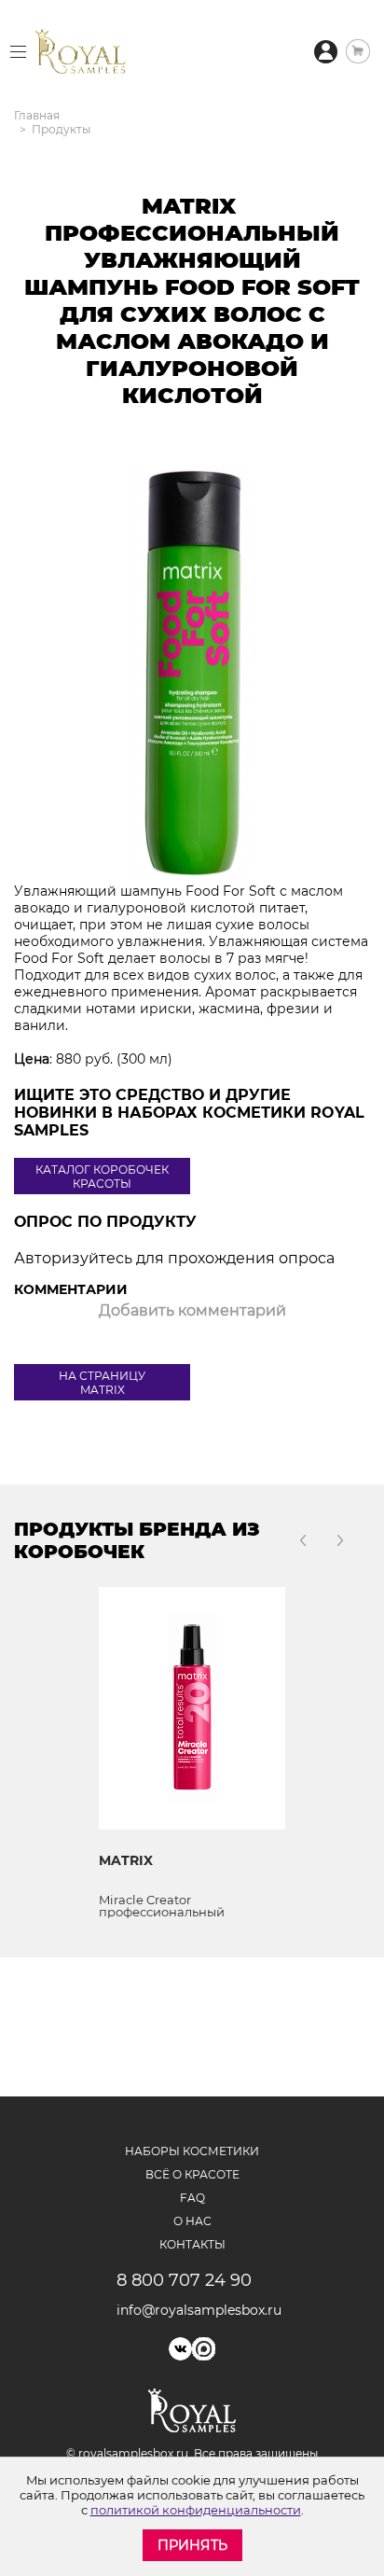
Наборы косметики (192, 2151)
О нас (192, 2221)
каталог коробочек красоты (102, 1177)
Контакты (192, 2244)
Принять (192, 2545)
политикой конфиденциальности (196, 2510)
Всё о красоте (192, 2174)
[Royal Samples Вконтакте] (180, 2349)
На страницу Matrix (102, 1383)
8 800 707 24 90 (184, 2280)
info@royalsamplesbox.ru (192, 2310)
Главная (37, 115)
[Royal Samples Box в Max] (204, 2349)
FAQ (192, 2198)
